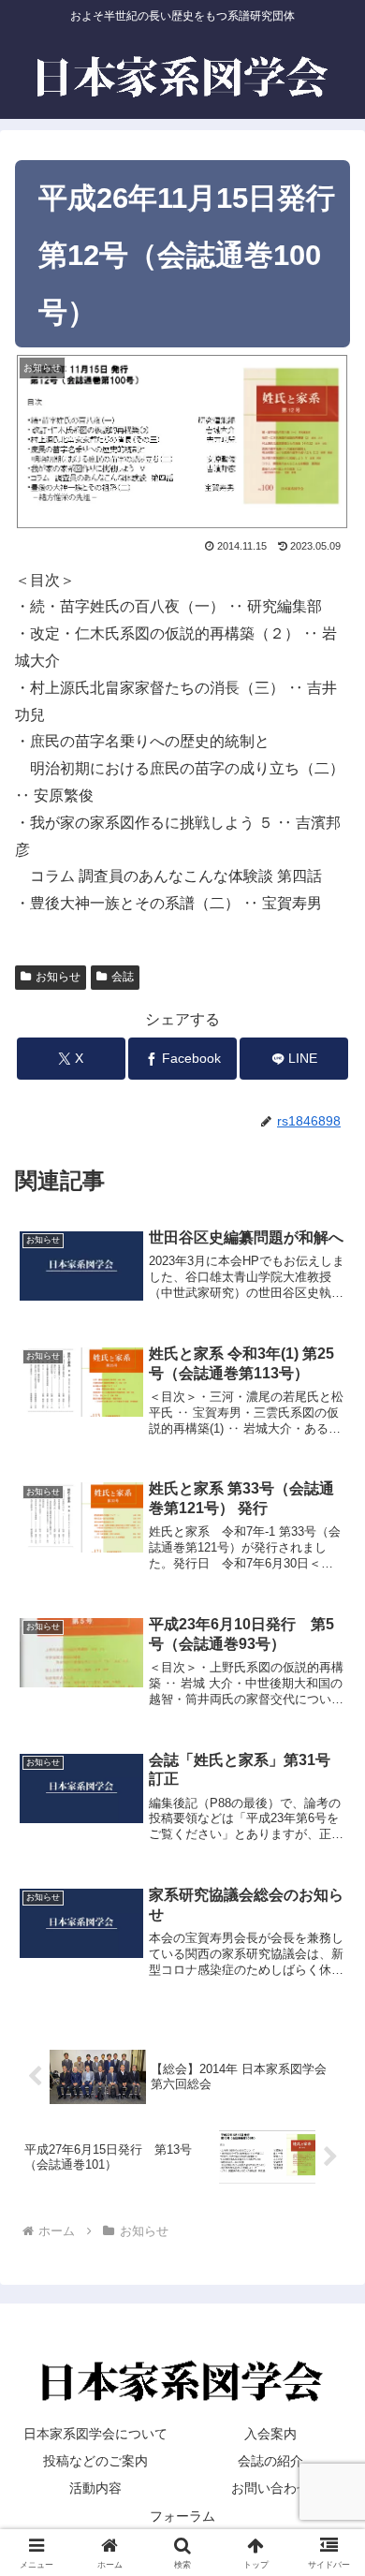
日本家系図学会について (95, 2434)
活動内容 (95, 2488)
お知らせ (58, 977)
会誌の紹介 (270, 2461)
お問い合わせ (270, 2488)
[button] (328, 2328)
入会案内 (270, 2434)
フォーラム (182, 2516)
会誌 (123, 977)
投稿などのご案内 (95, 2461)
